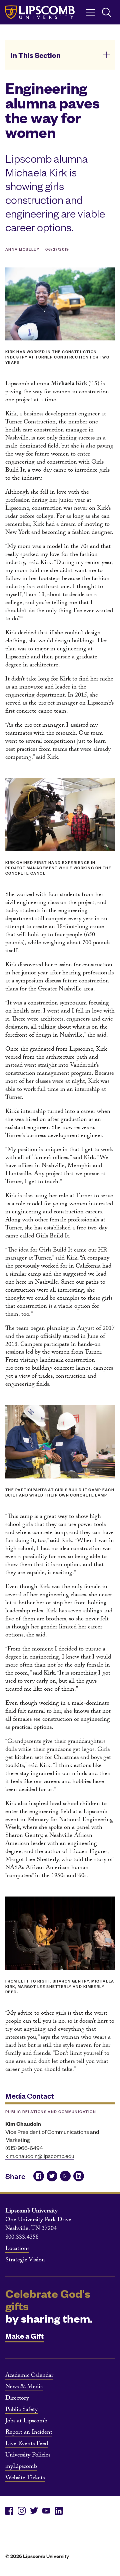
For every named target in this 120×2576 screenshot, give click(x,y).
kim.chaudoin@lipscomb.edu (40, 2156)
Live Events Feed (27, 2444)
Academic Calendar (29, 2376)
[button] (60, 55)
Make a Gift (24, 2336)
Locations (17, 2249)
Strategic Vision (25, 2261)
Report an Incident (29, 2433)
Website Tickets (25, 2479)
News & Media (24, 2388)
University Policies (28, 2456)
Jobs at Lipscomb (26, 2422)
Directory (17, 2399)
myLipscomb (21, 2467)
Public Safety (21, 2410)
